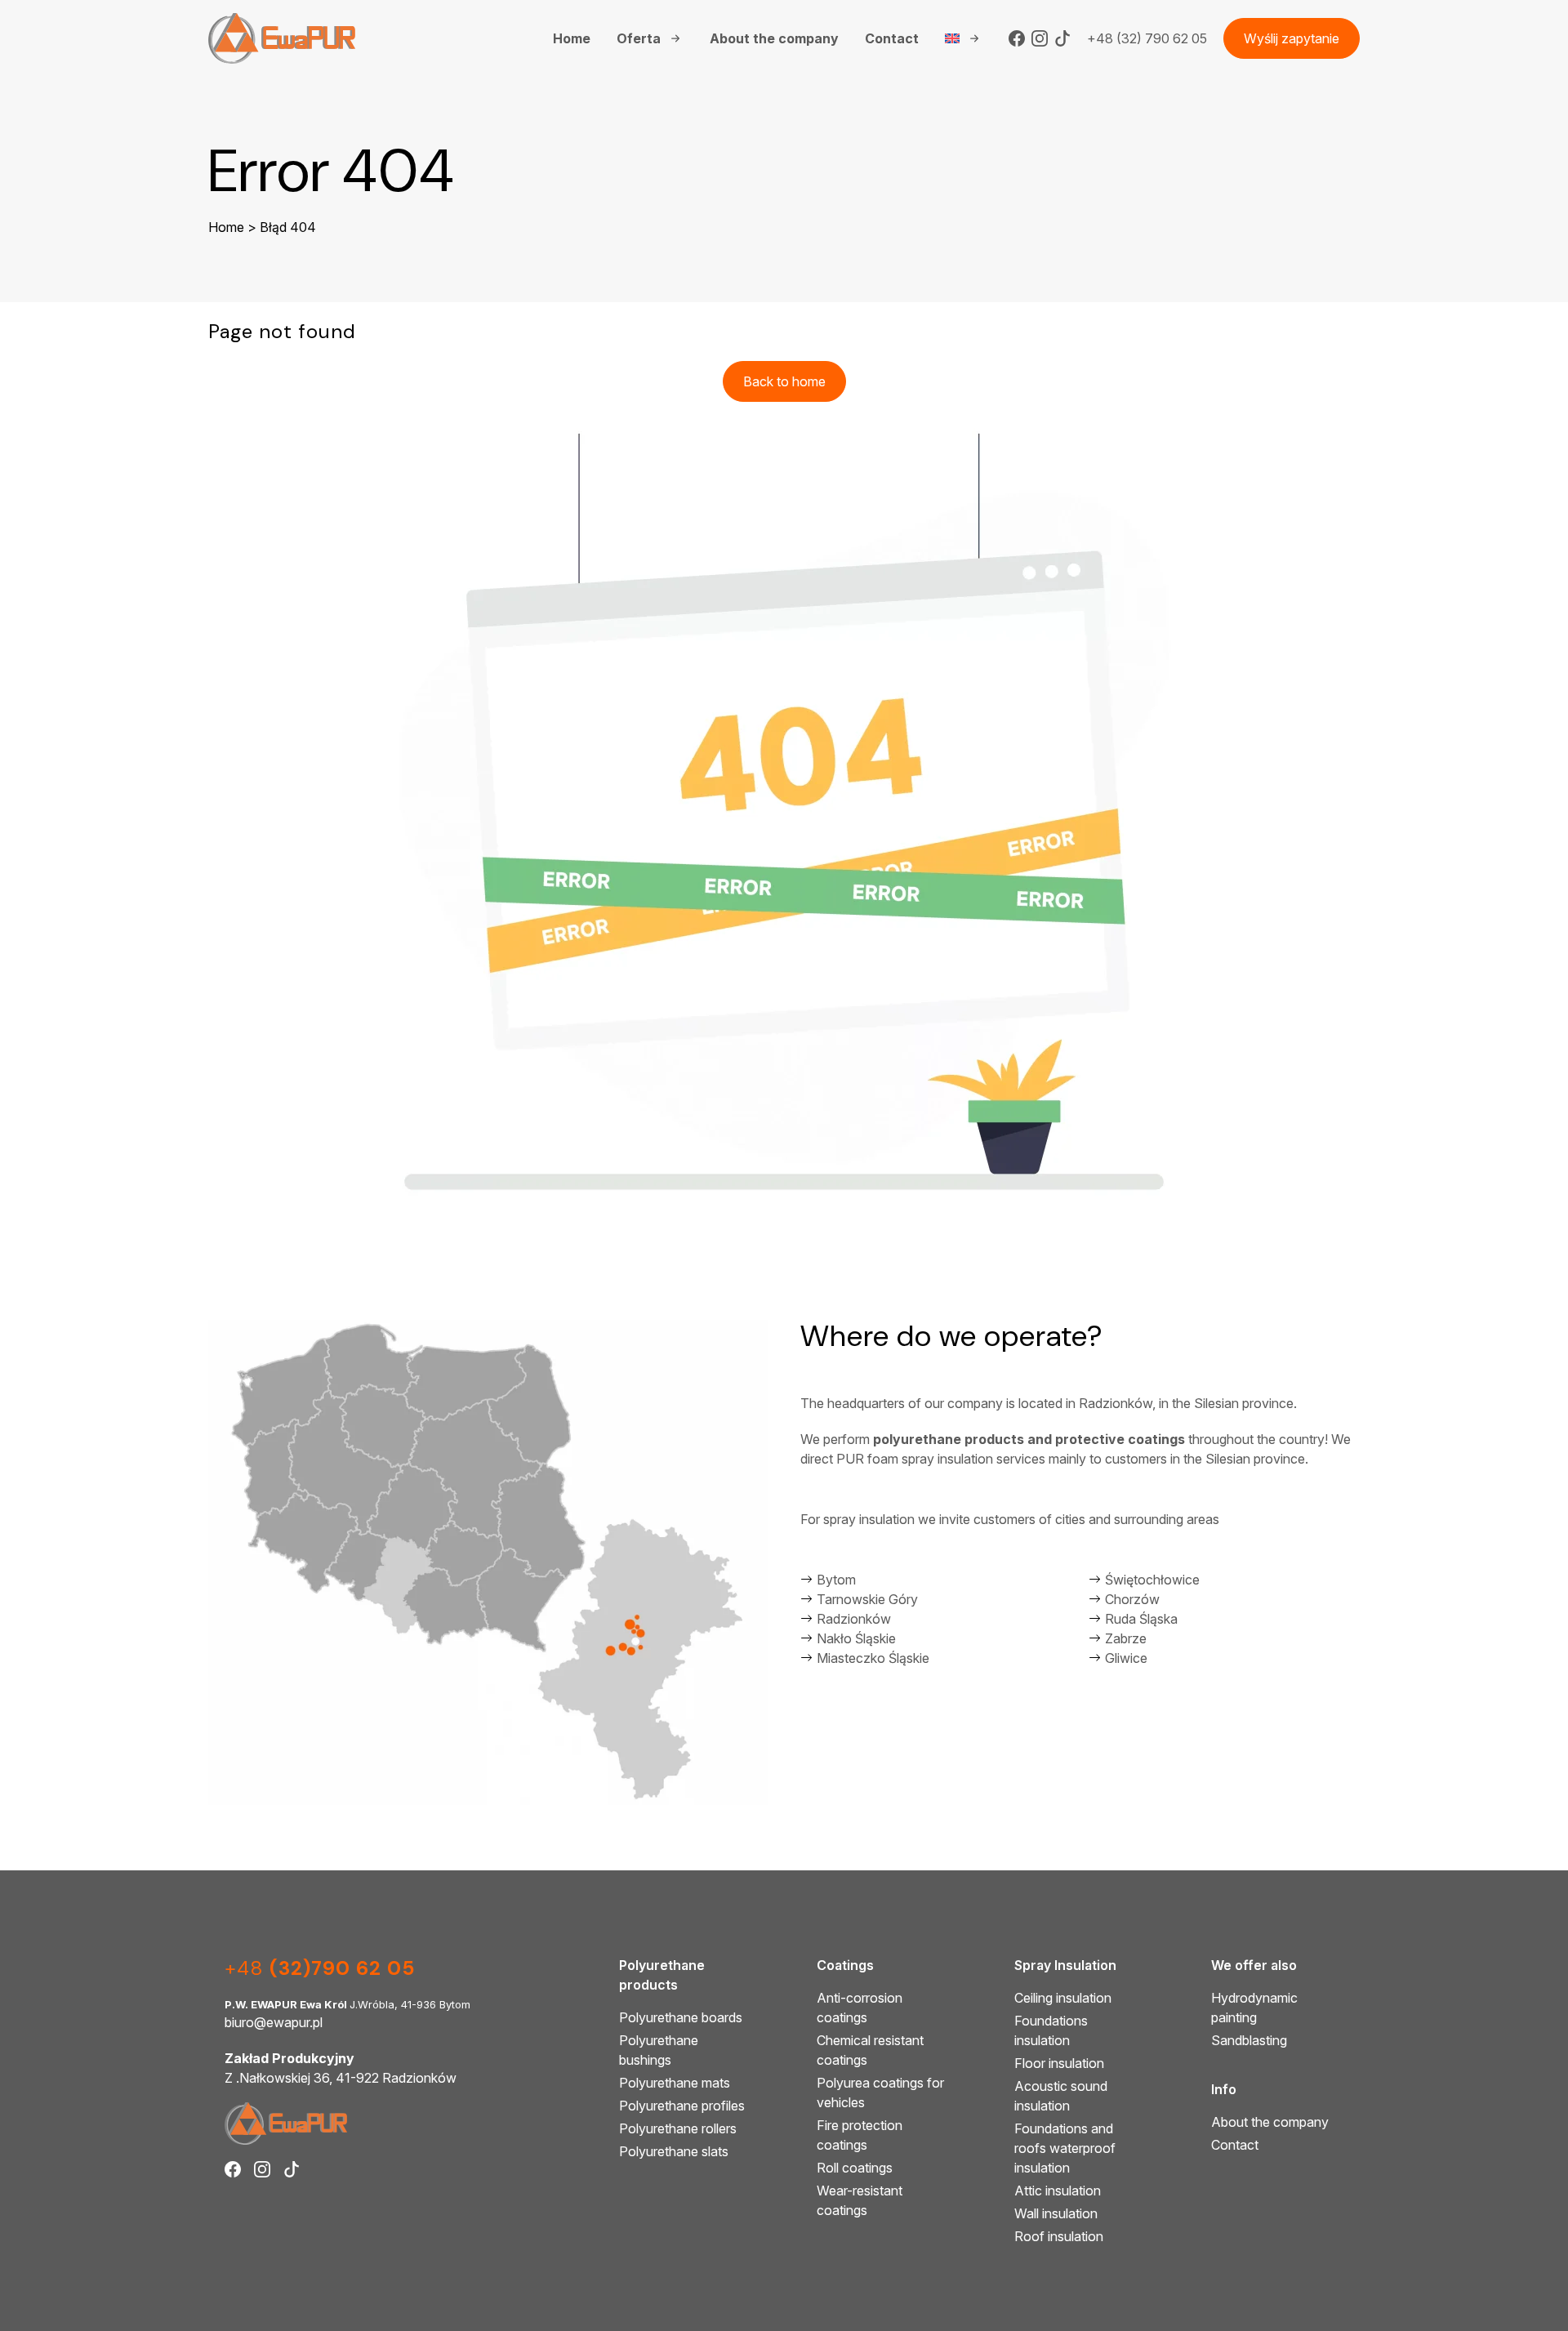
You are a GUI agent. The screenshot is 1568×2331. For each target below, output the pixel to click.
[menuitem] (964, 38)
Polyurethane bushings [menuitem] (659, 2050)
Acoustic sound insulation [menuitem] (1061, 2096)
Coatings (845, 1965)
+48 (320, 1968)
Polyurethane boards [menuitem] (681, 2017)
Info (1224, 2089)
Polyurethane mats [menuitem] (675, 2083)
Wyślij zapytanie (1292, 38)
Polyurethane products (662, 1975)
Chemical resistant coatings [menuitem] (870, 2050)
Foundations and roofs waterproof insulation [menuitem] (1065, 2148)
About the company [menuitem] (774, 38)
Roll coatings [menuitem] (855, 2168)
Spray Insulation (1065, 1965)
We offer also (1254, 1965)
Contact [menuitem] (892, 38)
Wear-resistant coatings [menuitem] (860, 2200)
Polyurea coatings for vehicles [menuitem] (880, 2093)
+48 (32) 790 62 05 (1147, 38)
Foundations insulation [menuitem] (1051, 2030)
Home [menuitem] (572, 38)
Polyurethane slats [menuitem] (674, 2151)
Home (226, 227)
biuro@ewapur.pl (274, 2022)
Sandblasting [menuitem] (1249, 2040)
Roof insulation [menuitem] (1059, 2236)
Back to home (784, 381)
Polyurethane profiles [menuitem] (682, 2106)
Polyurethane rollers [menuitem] (678, 2128)
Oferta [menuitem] (639, 38)
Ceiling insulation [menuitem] (1063, 1998)
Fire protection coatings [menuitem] (860, 2135)
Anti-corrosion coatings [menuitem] (860, 2008)
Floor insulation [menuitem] (1059, 2063)
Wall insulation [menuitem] (1056, 2213)
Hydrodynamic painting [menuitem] (1254, 2008)
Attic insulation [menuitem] (1058, 2191)
